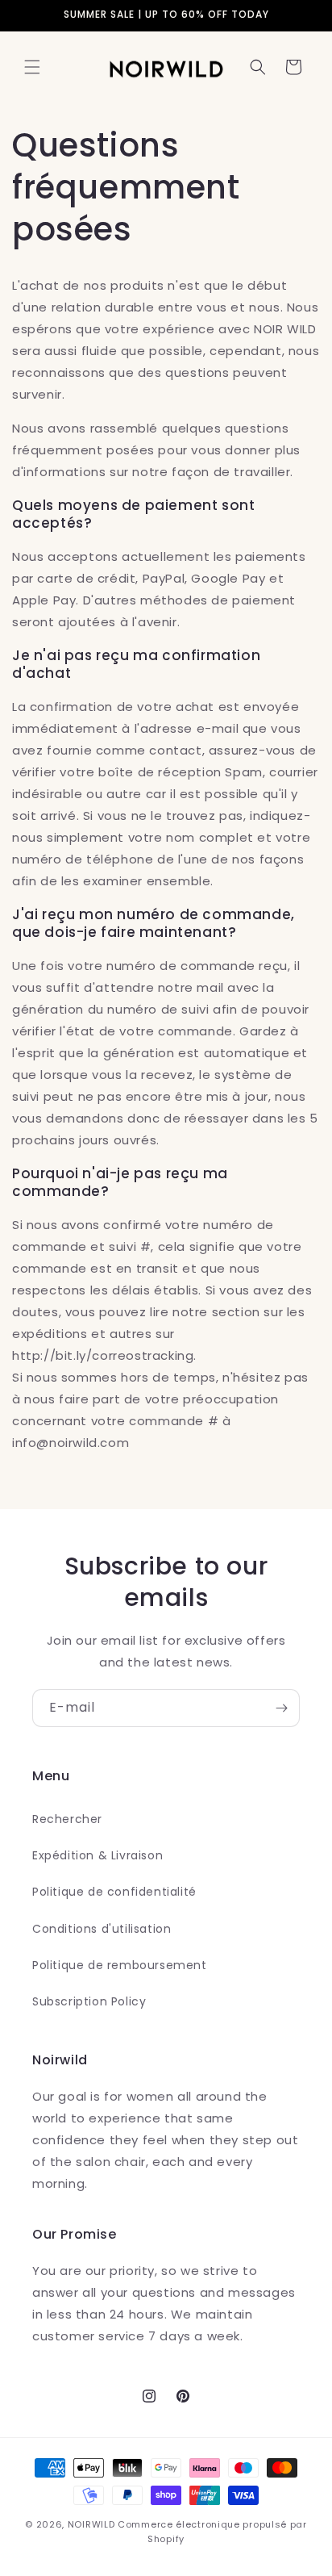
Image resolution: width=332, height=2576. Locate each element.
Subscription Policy (89, 2001)
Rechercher (67, 1819)
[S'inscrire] (281, 1708)
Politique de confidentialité (114, 1892)
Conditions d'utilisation (102, 1929)
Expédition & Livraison (98, 1855)
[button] (32, 67)
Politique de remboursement (120, 1965)
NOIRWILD (91, 2524)
